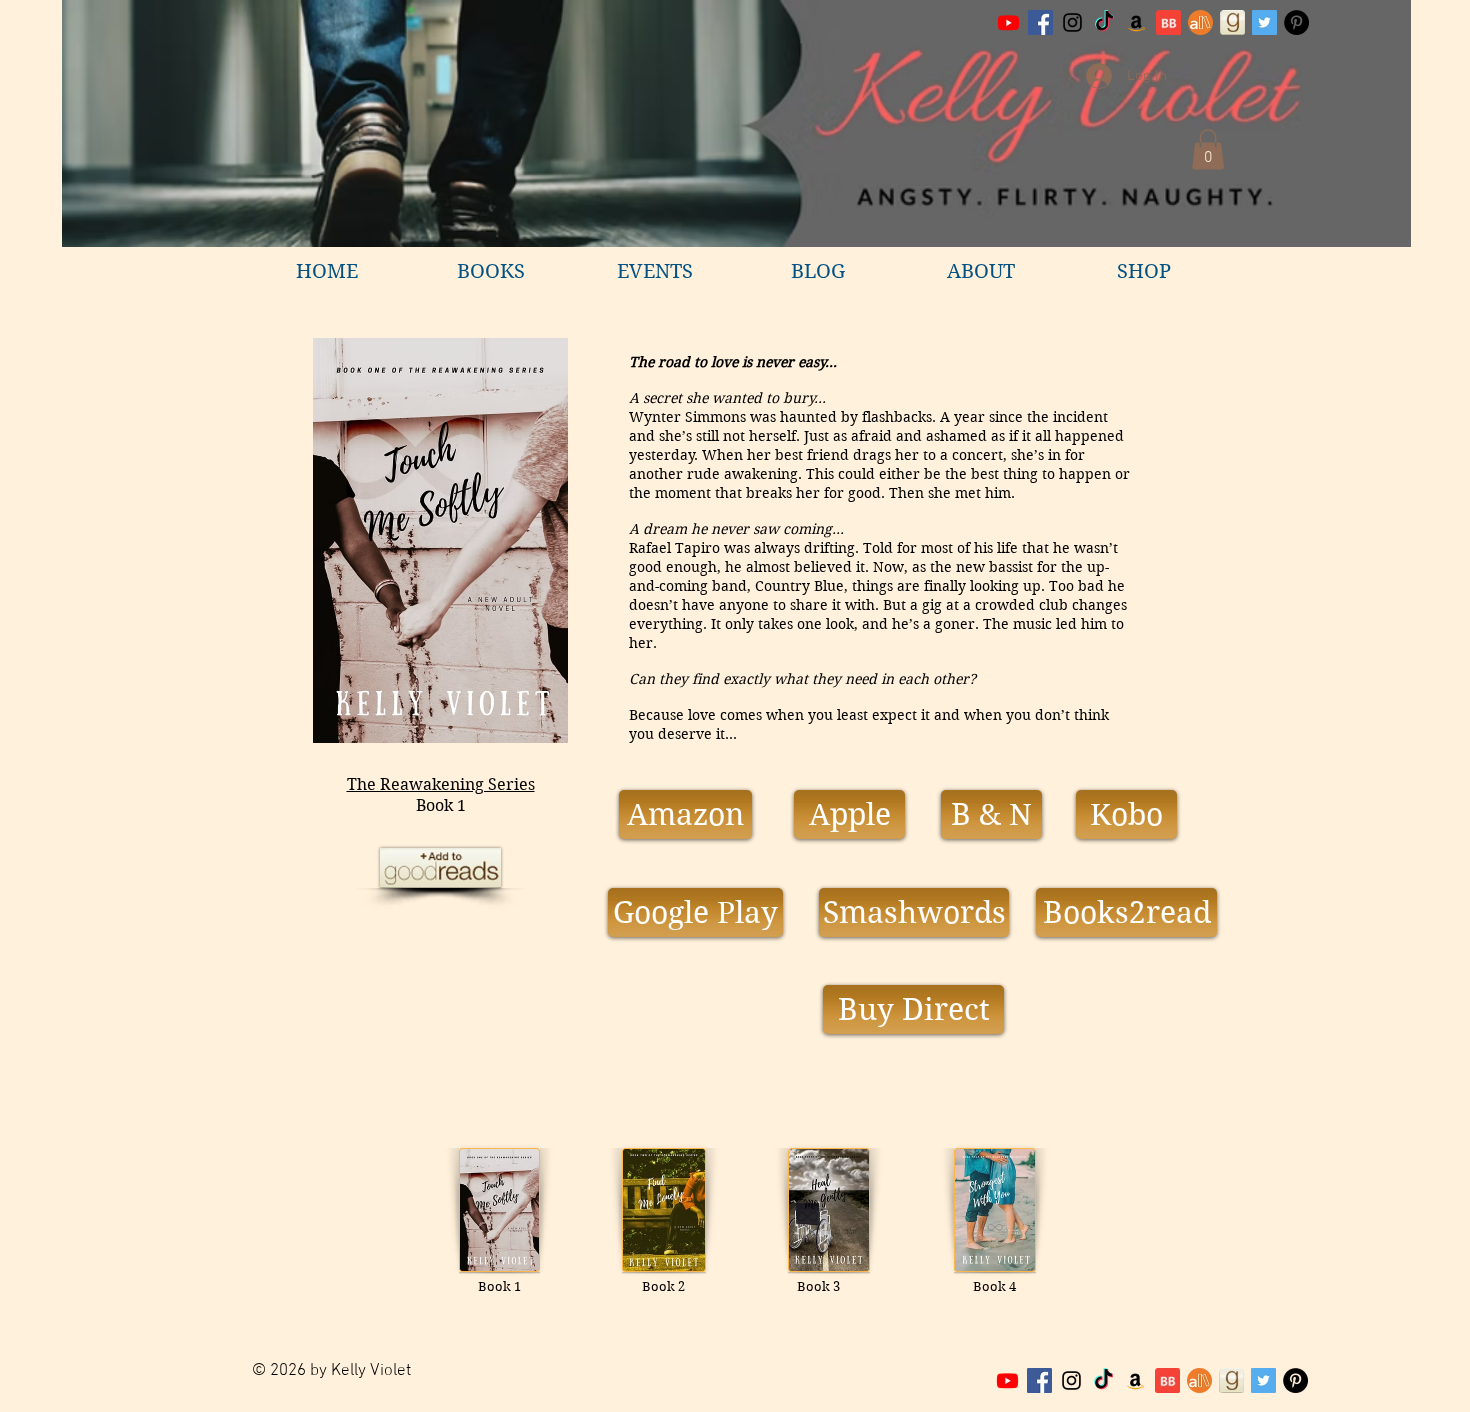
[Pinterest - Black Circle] (1296, 22)
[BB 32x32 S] (1168, 22)
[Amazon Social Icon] (1136, 22)
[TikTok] (1104, 22)
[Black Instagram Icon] (1072, 22)
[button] (1208, 149)
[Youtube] (1008, 22)
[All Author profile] (1200, 22)
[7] (1199, 1380)
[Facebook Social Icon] (1040, 22)
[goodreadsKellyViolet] (1232, 22)
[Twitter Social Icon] (1264, 22)
